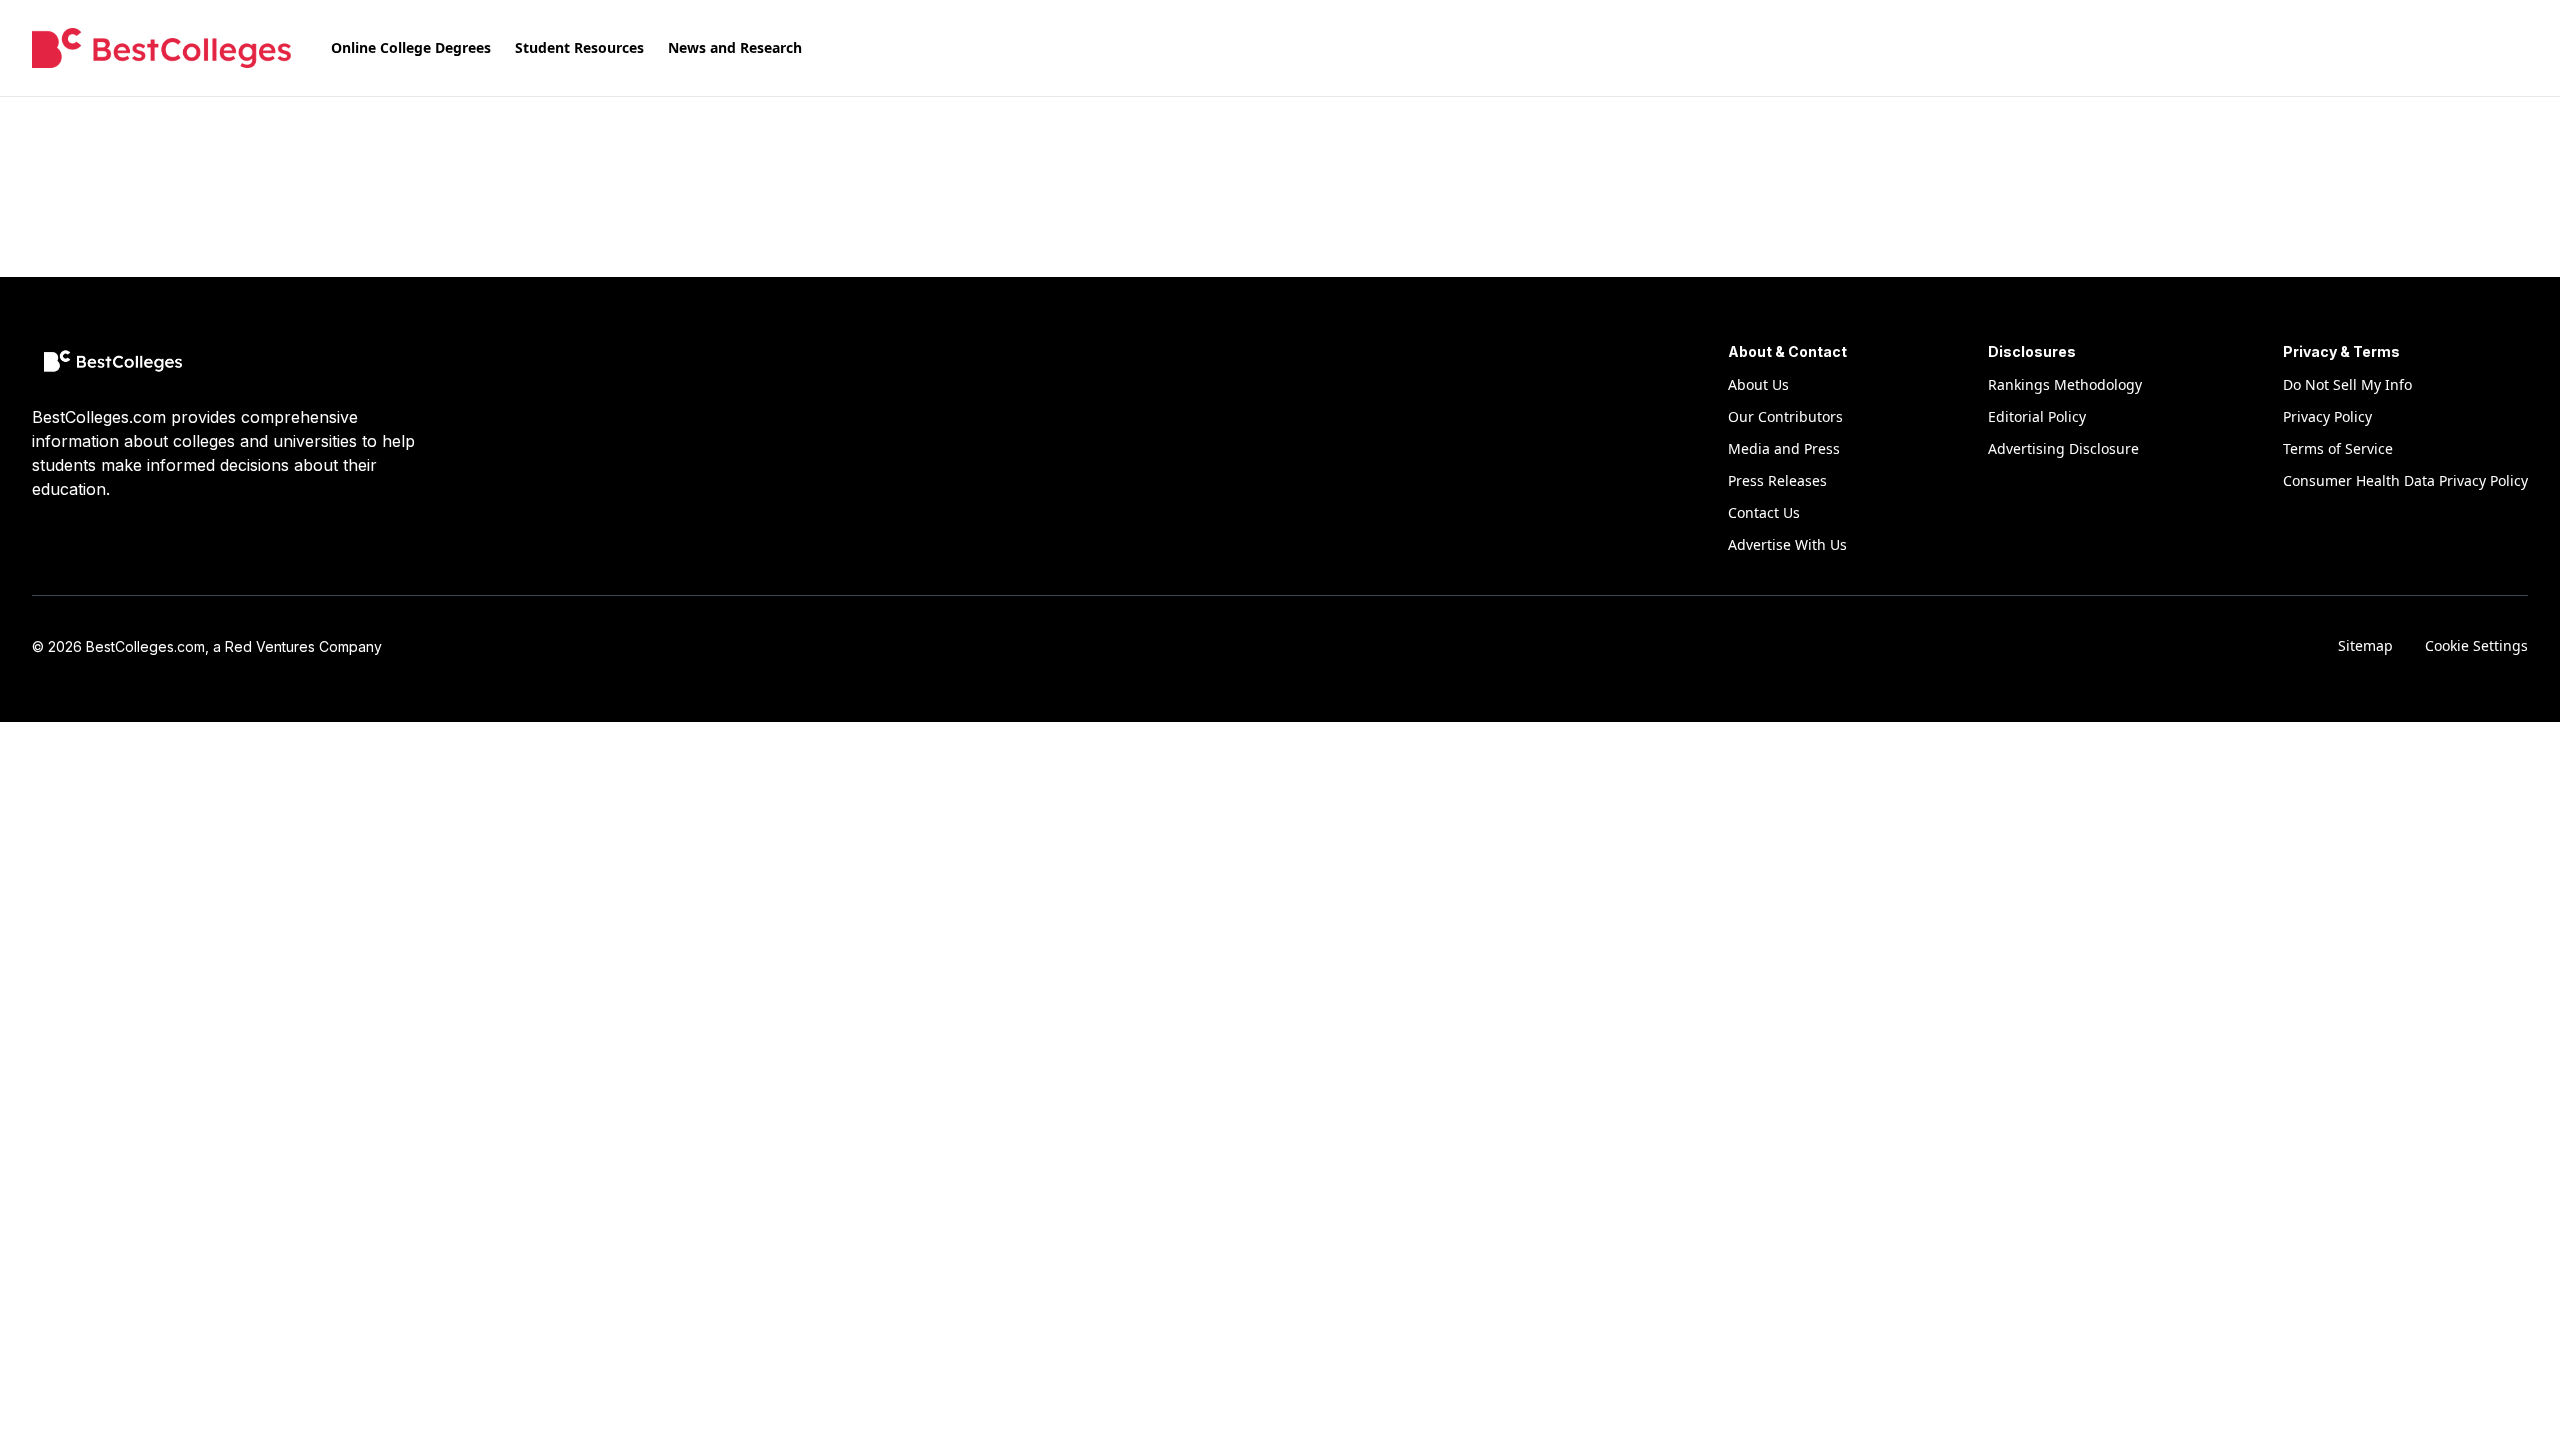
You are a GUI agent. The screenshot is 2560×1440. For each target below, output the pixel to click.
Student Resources (579, 47)
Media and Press (1784, 448)
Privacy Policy (2327, 416)
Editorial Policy (2037, 416)
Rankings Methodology (2065, 384)
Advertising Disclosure (2063, 448)
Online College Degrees (411, 47)
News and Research (735, 47)
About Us (1758, 384)
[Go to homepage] (161, 48)
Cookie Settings (2476, 645)
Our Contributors (1785, 416)
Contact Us (1764, 512)
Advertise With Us (1787, 544)
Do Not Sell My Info (2347, 384)
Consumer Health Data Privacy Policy (2405, 480)
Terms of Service (2338, 448)
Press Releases (1777, 480)
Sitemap (2365, 645)
